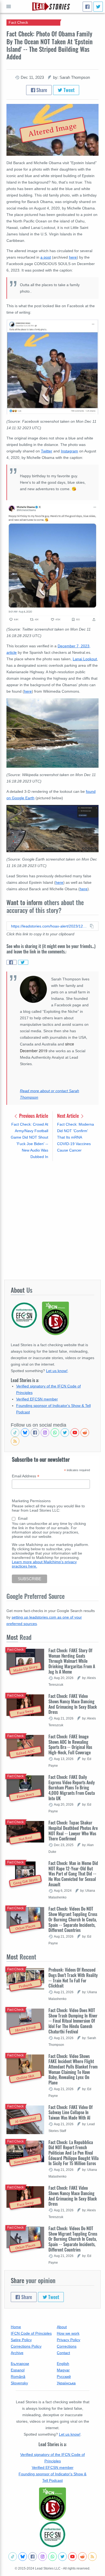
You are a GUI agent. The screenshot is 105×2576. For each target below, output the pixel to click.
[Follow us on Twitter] (65, 1433)
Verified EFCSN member (37, 1399)
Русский (64, 2377)
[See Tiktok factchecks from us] (15, 1433)
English (63, 2364)
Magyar (63, 2370)
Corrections (67, 2346)
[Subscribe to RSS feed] (15, 1441)
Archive (17, 2353)
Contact (63, 2353)
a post (46, 257)
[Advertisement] (52, 1220)
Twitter (47, 451)
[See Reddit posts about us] (85, 1433)
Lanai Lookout (85, 659)
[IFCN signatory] (52, 2504)
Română (18, 2377)
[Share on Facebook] (12, 962)
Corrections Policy (26, 2346)
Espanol (18, 2370)
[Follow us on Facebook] (35, 1433)
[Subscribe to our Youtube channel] (75, 1433)
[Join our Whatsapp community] (55, 1433)
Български (20, 2364)
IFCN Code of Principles (31, 2333)
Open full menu (9, 6)
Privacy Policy (69, 2340)
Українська (66, 2383)
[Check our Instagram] (45, 1433)
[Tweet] (98, 7)
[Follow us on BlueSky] (25, 1433)
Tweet (69, 90)
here (73, 257)
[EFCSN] (52, 2534)
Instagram (69, 451)
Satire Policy (21, 2340)
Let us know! (57, 1371)
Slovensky (19, 2383)
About (62, 2327)
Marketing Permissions (31, 1501)
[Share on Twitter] (23, 962)
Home (16, 2327)
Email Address (26, 1476)
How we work (68, 2333)
